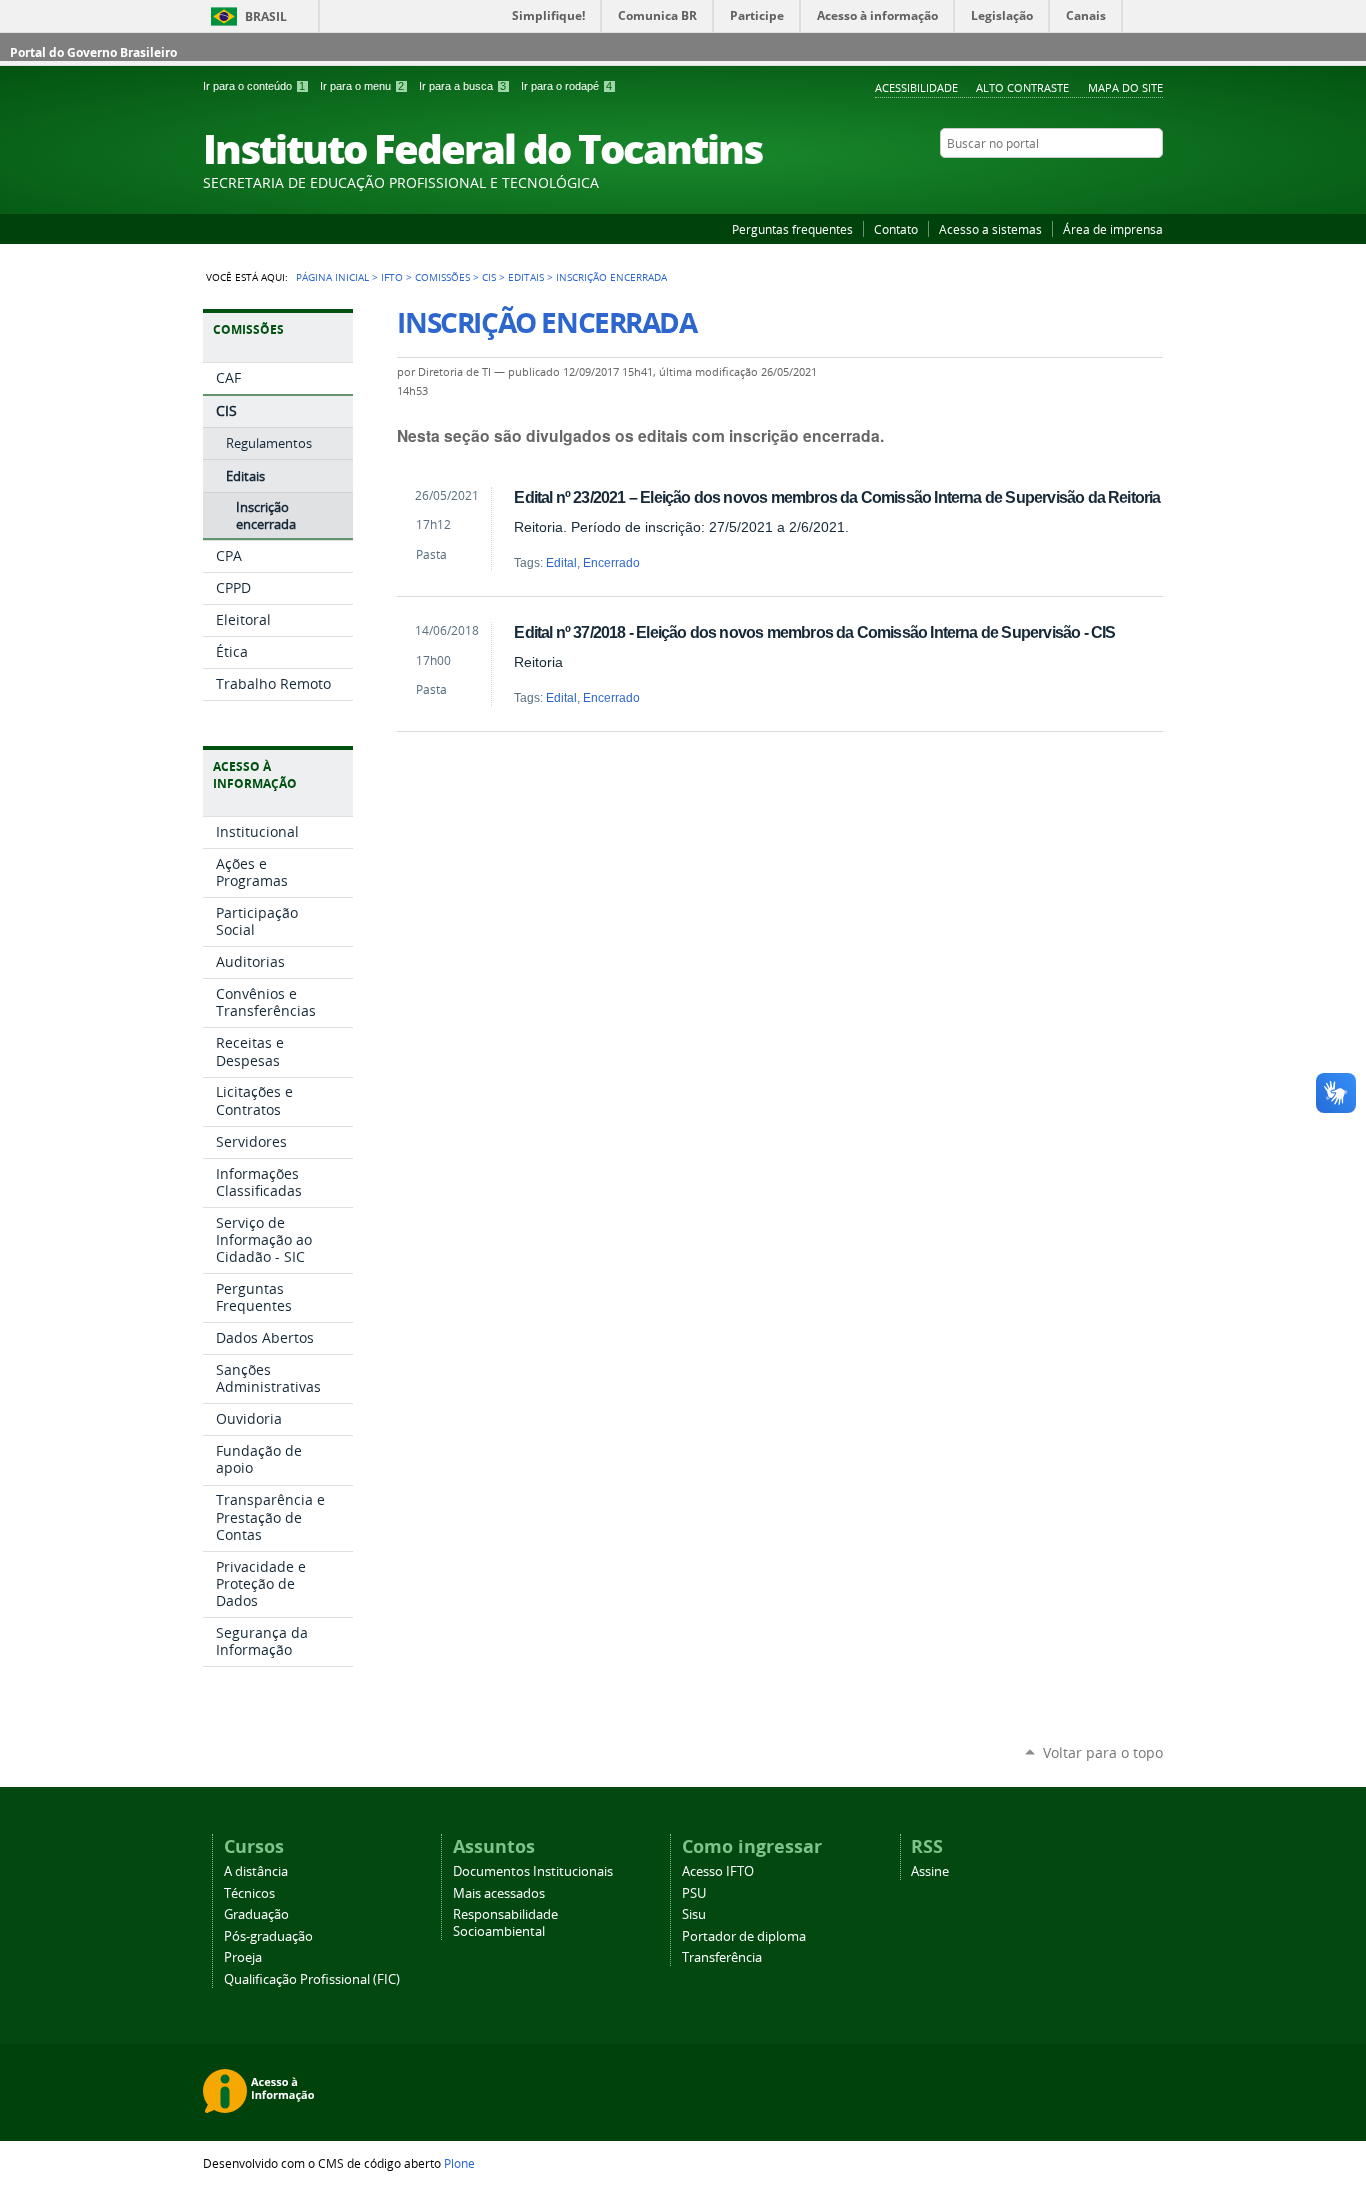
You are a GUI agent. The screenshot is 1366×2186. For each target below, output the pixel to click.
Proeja (243, 1957)
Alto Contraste (1022, 87)
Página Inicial (332, 277)
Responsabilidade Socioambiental (505, 1923)
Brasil (266, 16)
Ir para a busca (462, 86)
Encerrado (611, 563)
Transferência (722, 1957)
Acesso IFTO (718, 1871)
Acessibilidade (916, 87)
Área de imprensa (1113, 229)
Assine (930, 1871)
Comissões (442, 277)
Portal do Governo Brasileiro (93, 52)
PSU (694, 1893)
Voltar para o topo (1103, 1752)
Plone (459, 2163)
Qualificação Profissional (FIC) (312, 1979)
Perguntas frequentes (792, 229)
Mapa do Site (1125, 87)
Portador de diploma (744, 1936)
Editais (526, 277)
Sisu (694, 1914)
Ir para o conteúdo (254, 86)
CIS (489, 277)
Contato (896, 229)
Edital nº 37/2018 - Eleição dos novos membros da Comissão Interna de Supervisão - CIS (814, 632)
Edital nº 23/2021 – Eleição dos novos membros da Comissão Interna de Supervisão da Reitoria (837, 497)
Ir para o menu (362, 86)
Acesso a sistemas (990, 229)
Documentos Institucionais (533, 1871)
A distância (256, 1871)
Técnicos (249, 1893)
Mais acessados (499, 1893)
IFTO (392, 277)
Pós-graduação (268, 1936)
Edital (561, 563)
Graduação (256, 1914)
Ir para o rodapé (566, 86)
